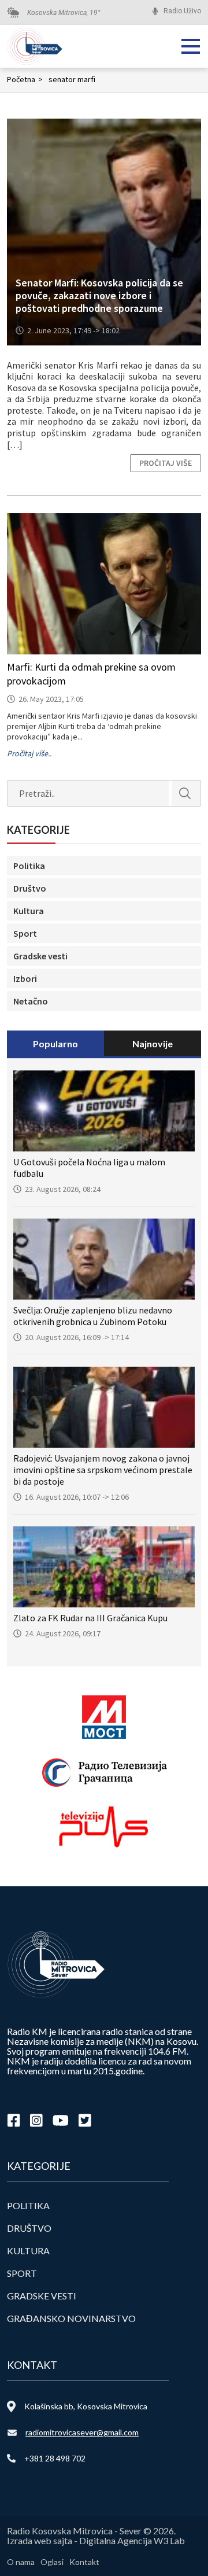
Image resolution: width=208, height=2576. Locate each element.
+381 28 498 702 (55, 2458)
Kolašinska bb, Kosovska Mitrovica (86, 2406)
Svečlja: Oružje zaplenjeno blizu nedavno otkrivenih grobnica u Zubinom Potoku (93, 1316)
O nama (21, 2562)
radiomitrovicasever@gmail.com (82, 2432)
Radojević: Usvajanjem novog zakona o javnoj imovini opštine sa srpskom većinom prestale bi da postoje (103, 1470)
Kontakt (84, 2562)
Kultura (29, 911)
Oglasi (52, 2562)
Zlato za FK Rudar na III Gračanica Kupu (90, 1618)
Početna (25, 79)
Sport (25, 933)
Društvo (30, 888)
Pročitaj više (166, 463)
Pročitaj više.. (29, 753)
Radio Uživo (182, 11)
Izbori (25, 978)
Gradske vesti (40, 956)
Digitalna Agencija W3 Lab (132, 2540)
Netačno (31, 1001)
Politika (29, 866)
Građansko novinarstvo (71, 2318)
